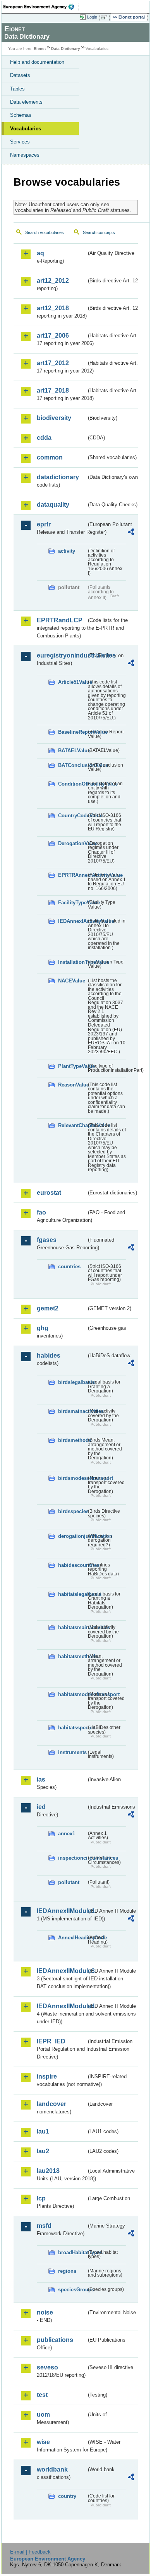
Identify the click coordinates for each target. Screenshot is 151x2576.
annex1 (67, 1834)
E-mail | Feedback (30, 2552)
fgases (47, 1240)
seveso (47, 2367)
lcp (41, 2198)
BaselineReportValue (72, 732)
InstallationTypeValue (72, 962)
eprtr (44, 524)
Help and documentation (37, 62)
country (67, 2496)
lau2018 (48, 2171)
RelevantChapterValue (72, 1125)
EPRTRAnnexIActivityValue (72, 875)
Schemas (21, 115)
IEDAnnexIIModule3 (62, 1971)
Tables (17, 89)
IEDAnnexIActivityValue (72, 921)
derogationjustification (72, 1536)
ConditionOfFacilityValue (72, 784)
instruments (72, 1752)
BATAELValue (72, 751)
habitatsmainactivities (72, 1627)
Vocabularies (26, 129)
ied (41, 1807)
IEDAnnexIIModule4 (62, 2006)
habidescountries (72, 1565)
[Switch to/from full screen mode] (105, 17)
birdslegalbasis (72, 1382)
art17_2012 (53, 363)
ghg (43, 1328)
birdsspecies (72, 1511)
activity (67, 551)
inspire (47, 2076)
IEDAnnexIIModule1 (62, 1911)
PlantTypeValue (72, 1066)
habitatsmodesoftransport (72, 1694)
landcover (51, 2104)
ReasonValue (72, 1085)
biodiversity (54, 418)
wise (43, 2442)
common (50, 457)
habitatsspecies (72, 1728)
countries (69, 1267)
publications (55, 2340)
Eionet (40, 49)
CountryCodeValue (72, 816)
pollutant (69, 1882)
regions (67, 2271)
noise (45, 2312)
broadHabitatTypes (72, 2252)
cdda (44, 438)
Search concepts (99, 232)
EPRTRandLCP (60, 620)
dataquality (53, 505)
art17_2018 (53, 390)
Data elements (26, 102)
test (42, 2395)
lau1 (43, 2131)
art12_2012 (53, 281)
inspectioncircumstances (72, 1858)
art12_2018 (53, 308)
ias (41, 1779)
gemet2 (48, 1308)
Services (20, 142)
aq (40, 253)
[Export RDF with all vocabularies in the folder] (131, 533)
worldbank (52, 2469)
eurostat (49, 1193)
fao (41, 1212)
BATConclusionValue (72, 765)
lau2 (43, 2151)
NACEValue (72, 981)
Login (92, 17)
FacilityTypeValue (72, 903)
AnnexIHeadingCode (72, 1938)
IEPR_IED (51, 2041)
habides (49, 1355)
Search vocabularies (45, 232)
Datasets (20, 75)
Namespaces (25, 155)
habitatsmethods (72, 1656)
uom (43, 2415)
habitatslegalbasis (72, 1594)
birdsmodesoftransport (72, 1478)
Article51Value (72, 682)
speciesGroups (72, 2290)
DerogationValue (72, 843)
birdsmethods (72, 1440)
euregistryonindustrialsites (62, 655)
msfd (44, 2226)
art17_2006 (53, 336)
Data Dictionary (66, 49)
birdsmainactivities (72, 1411)
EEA (41, 7)
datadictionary (58, 477)
